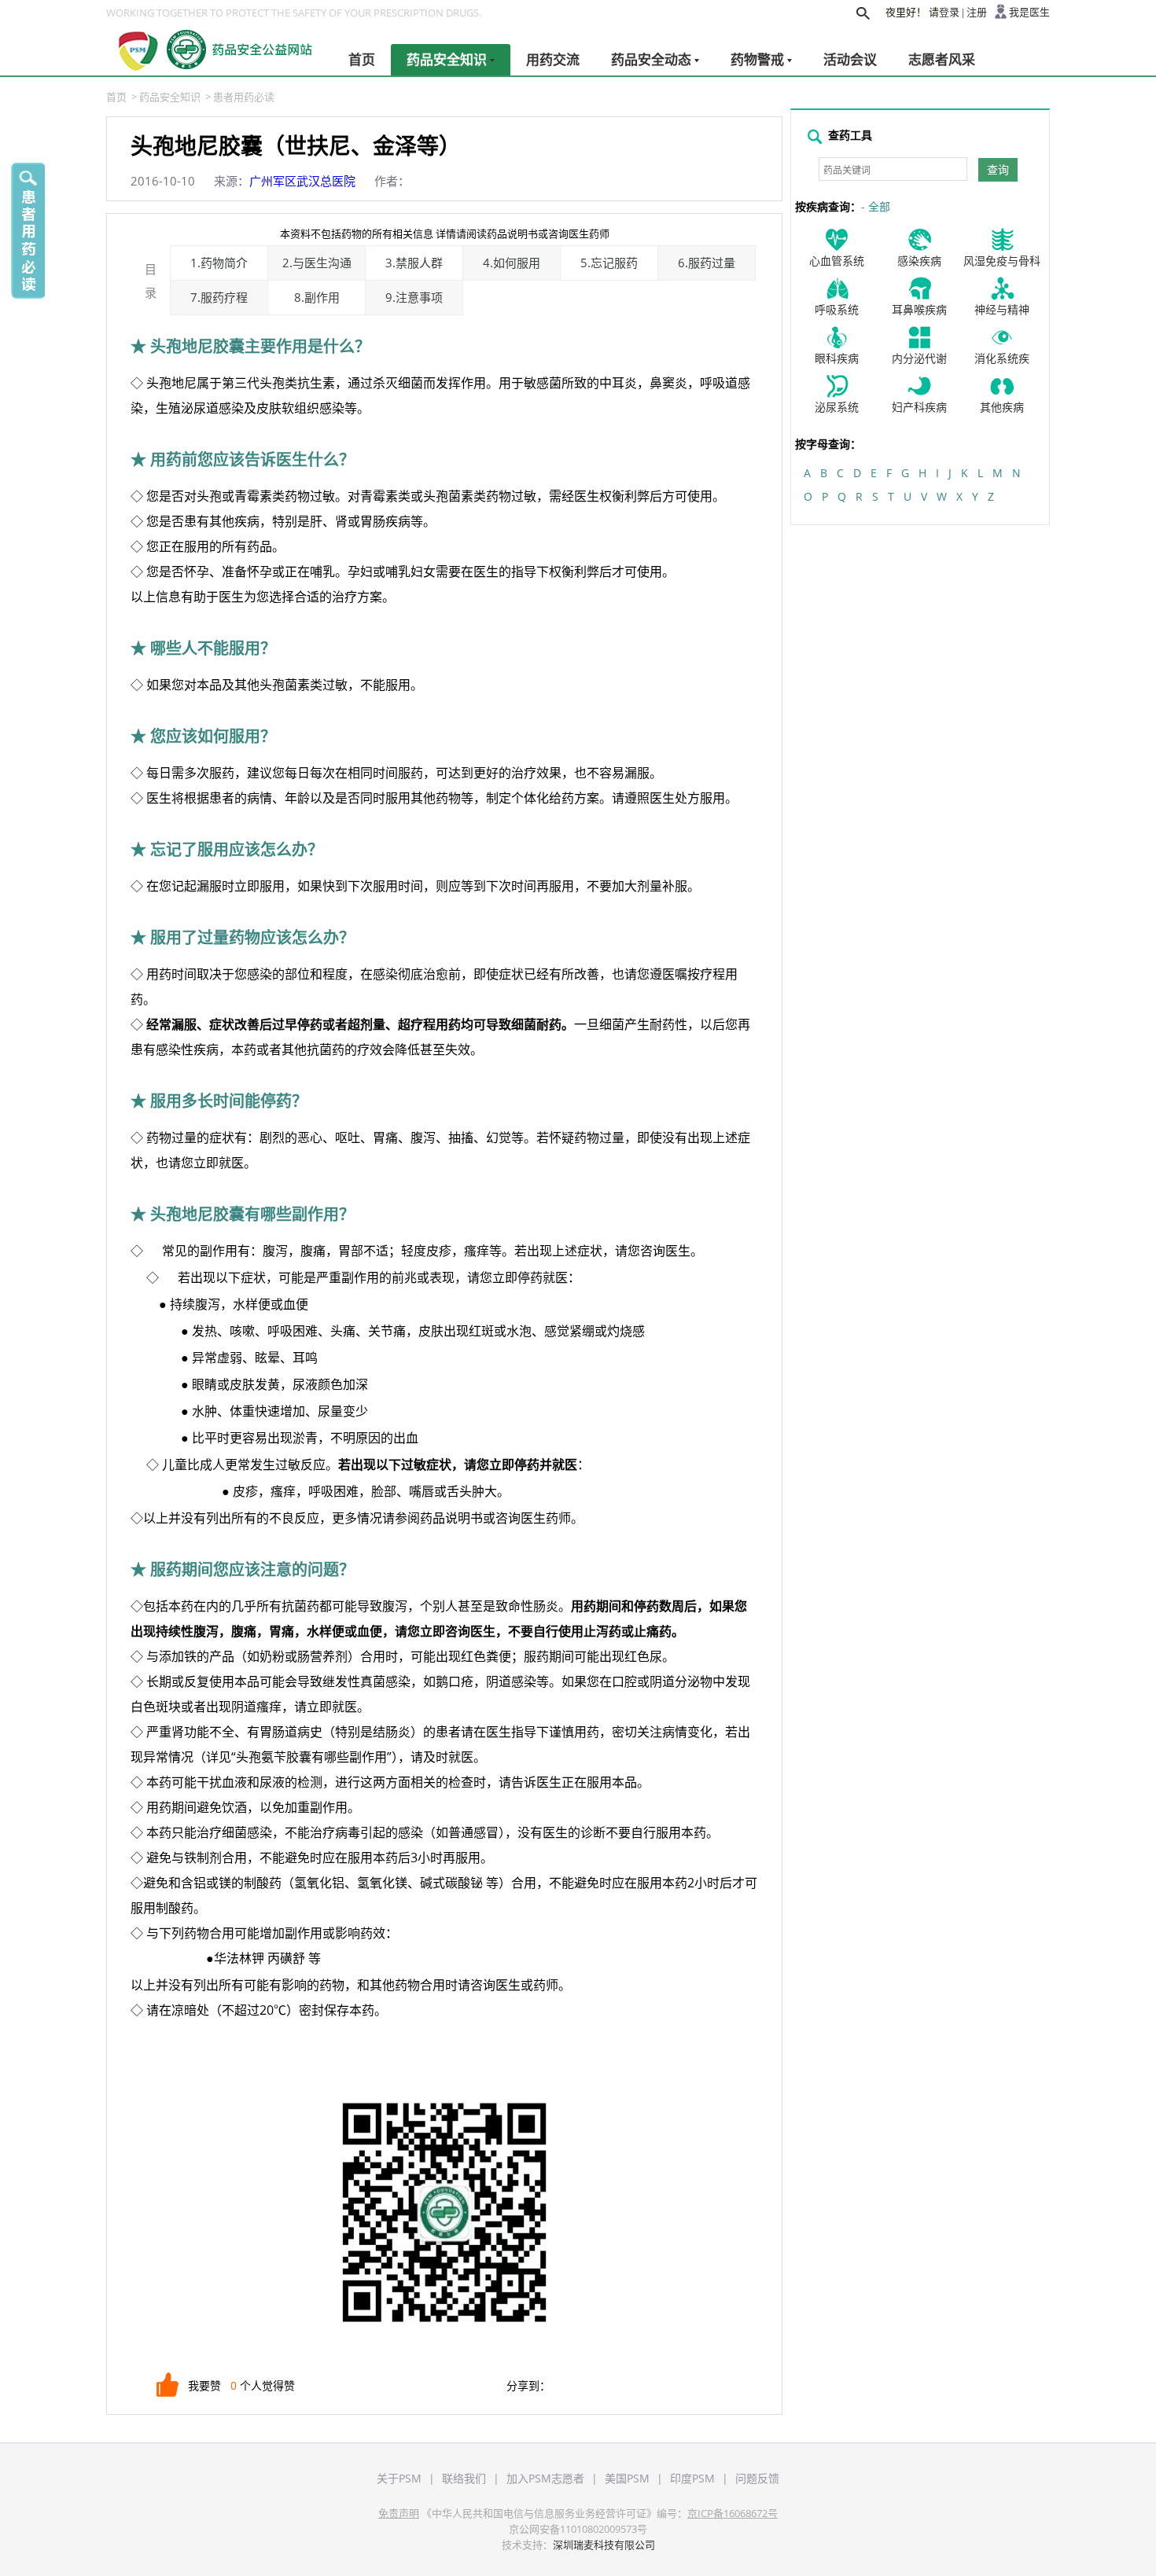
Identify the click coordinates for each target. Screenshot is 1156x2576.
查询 (998, 170)
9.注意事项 (414, 297)
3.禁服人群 (414, 263)
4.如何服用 (512, 263)
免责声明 (399, 2513)
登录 (949, 12)
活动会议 (850, 59)
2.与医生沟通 (317, 263)
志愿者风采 (942, 59)
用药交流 (553, 59)
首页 (362, 59)
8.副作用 (317, 297)
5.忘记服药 (609, 263)
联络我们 (464, 2478)
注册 (977, 12)
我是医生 (1029, 12)
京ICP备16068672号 (733, 2513)
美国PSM (627, 2478)
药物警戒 (757, 59)
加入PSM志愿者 (545, 2478)
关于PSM (399, 2478)
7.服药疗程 (219, 297)
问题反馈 (757, 2478)
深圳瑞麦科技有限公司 (604, 2545)
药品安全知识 (447, 59)
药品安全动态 (651, 59)
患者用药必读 (244, 97)
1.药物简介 (219, 263)
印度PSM (692, 2478)
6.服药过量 (707, 263)
